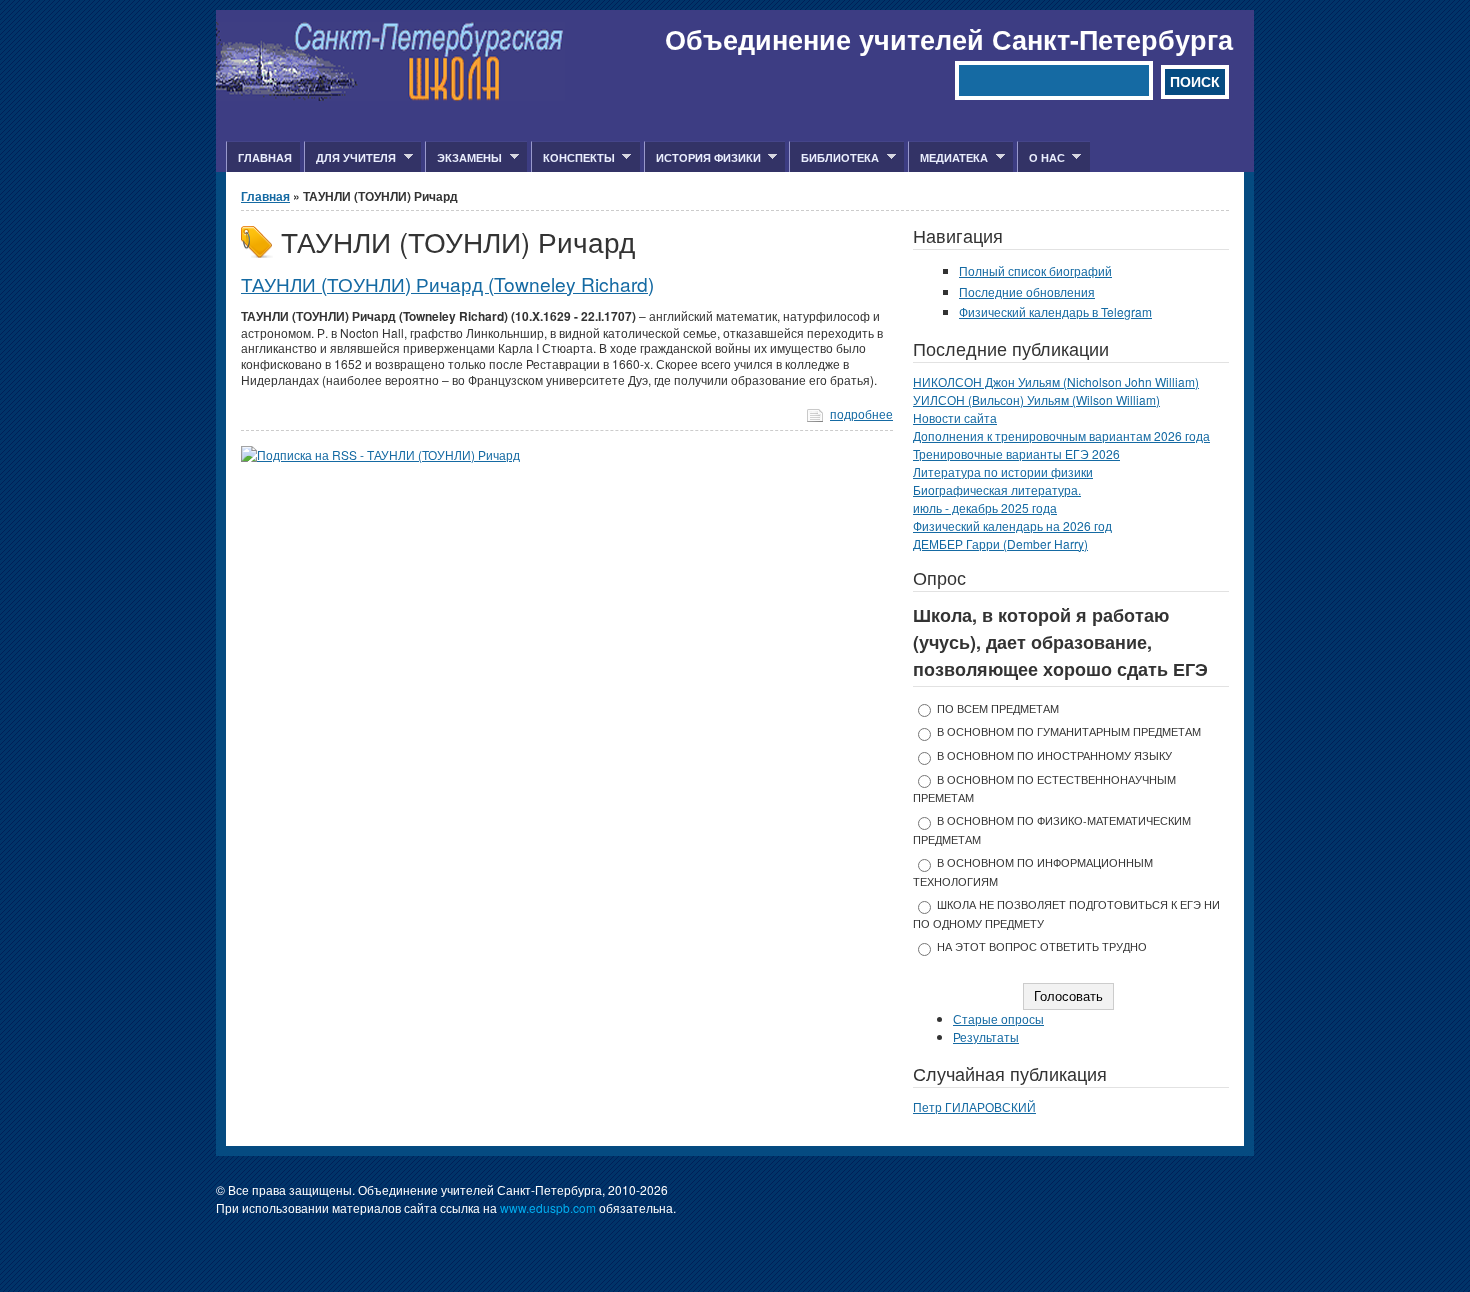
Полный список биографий (1035, 270)
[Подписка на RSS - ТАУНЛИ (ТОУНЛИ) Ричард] (380, 454)
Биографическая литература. (997, 489)
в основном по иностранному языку (1054, 755)
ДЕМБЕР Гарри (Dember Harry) (1000, 543)
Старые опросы (998, 1018)
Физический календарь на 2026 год (1012, 525)
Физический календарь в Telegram (1055, 311)
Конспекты (573, 158)
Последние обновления (1027, 291)
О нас (1041, 158)
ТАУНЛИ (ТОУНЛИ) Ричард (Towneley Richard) (447, 283)
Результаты (986, 1036)
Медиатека (948, 158)
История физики (702, 158)
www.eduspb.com (548, 1207)
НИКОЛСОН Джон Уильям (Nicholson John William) (1056, 381)
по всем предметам (998, 708)
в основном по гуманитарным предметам (1069, 731)
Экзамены (463, 158)
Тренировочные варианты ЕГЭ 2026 (1016, 453)
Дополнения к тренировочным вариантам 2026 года (1061, 435)
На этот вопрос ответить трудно (1042, 946)
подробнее (861, 413)
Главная (265, 157)
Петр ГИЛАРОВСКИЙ (974, 1106)
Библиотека (834, 158)
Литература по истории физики (1003, 471)
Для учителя (350, 158)
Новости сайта (955, 417)
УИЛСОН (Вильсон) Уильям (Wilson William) (1036, 399)
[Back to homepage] (390, 95)
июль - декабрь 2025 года (985, 507)
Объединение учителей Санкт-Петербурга (949, 39)
